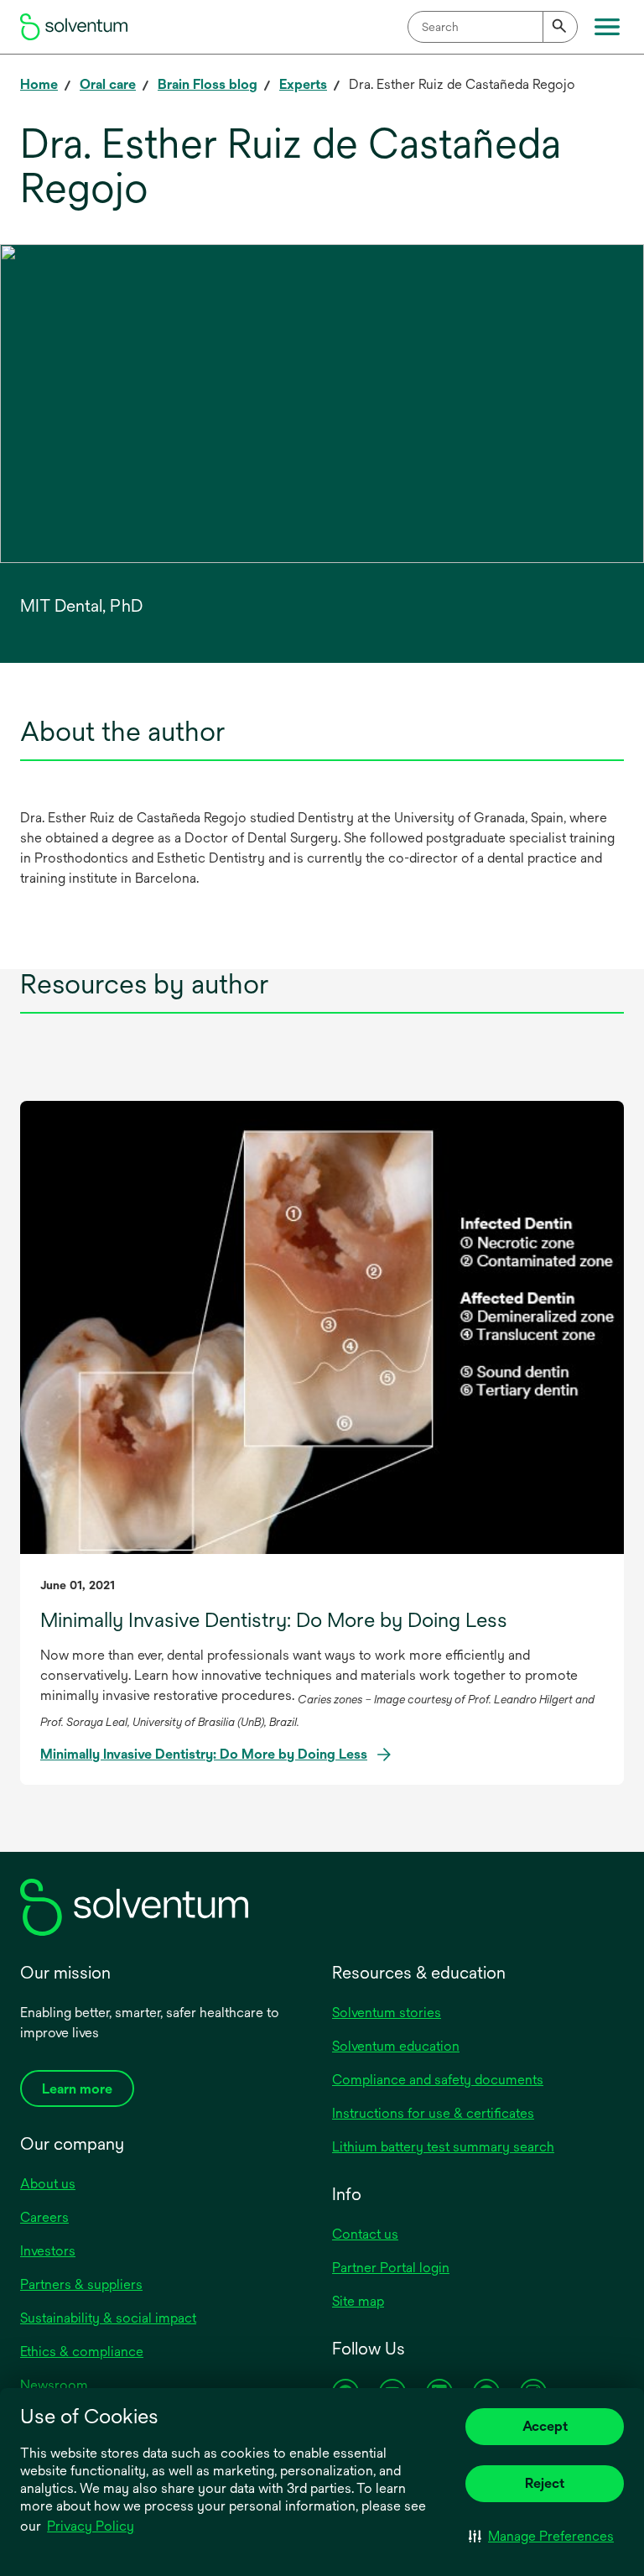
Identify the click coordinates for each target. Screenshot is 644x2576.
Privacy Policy (91, 2526)
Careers (44, 2217)
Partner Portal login (391, 2268)
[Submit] (560, 27)
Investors (48, 2251)
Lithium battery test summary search (443, 2147)
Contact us (365, 2234)
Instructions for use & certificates (433, 2113)
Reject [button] (545, 2483)
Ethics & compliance (82, 2352)
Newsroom (54, 2385)
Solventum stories (387, 2013)
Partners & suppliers (81, 2284)
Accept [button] (545, 2426)
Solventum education (396, 2046)
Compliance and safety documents (438, 2080)
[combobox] (493, 27)
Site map (358, 2301)
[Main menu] (607, 27)
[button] (541, 2536)
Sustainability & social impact (108, 2318)
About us (48, 2184)
